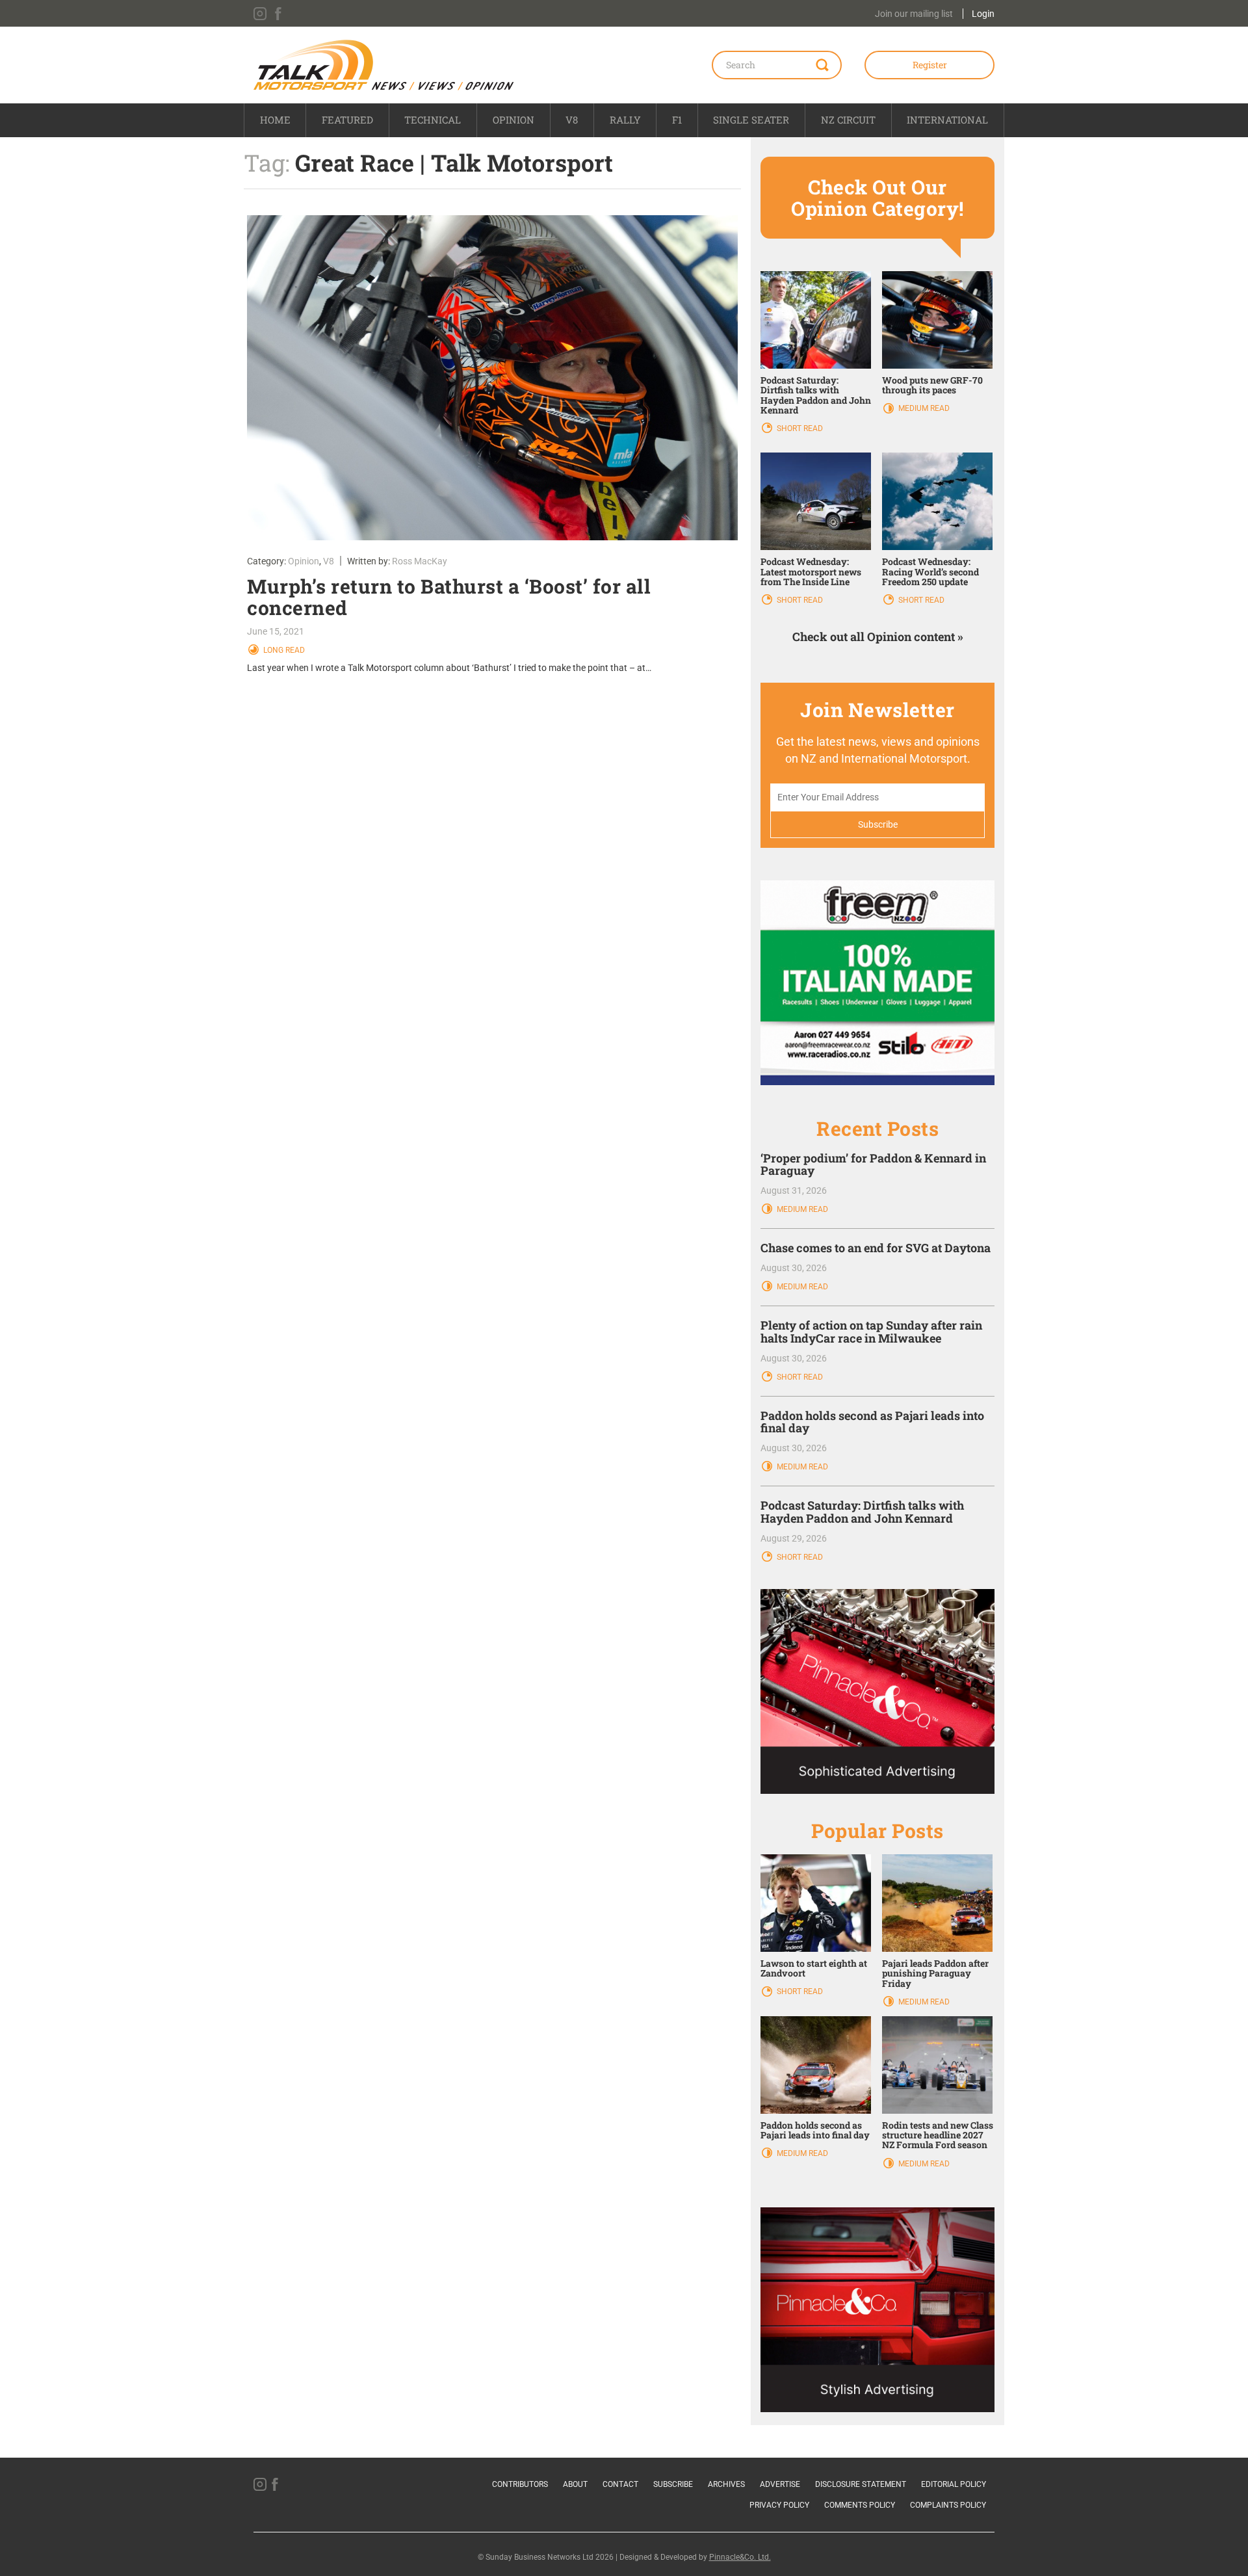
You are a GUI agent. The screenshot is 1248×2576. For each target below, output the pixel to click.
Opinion (513, 120)
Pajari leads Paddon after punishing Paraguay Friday (935, 1973)
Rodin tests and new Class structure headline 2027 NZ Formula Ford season (938, 2135)
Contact (620, 2484)
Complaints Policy (948, 2505)
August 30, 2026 (794, 1268)
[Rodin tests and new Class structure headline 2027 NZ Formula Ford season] (937, 2064)
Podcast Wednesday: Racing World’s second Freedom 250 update (930, 572)
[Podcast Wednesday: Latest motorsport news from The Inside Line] (816, 501)
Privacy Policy (779, 2505)
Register (930, 65)
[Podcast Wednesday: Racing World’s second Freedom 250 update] (937, 501)
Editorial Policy (954, 2484)
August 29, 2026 (794, 1538)
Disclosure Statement (861, 2484)
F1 (677, 120)
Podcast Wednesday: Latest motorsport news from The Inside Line (811, 572)
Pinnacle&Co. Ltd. (740, 2557)
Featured (347, 120)
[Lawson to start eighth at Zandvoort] (816, 1902)
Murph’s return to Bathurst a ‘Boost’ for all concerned (449, 597)
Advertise (780, 2484)
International (947, 120)
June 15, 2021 (276, 631)
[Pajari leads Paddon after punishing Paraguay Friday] (937, 1902)
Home (275, 120)
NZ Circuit (848, 120)
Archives (726, 2484)
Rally (625, 120)
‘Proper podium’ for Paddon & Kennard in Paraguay (873, 1164)
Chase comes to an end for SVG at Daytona (876, 1248)
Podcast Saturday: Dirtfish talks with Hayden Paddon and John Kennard (816, 395)
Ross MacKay (420, 561)
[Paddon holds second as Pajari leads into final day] (816, 2064)
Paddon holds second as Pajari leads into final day (872, 1422)
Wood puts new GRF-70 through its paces (932, 385)
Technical (433, 120)
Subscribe (673, 2484)
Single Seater (751, 120)
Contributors (520, 2484)
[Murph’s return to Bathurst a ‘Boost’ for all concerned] (492, 378)
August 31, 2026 (794, 1190)
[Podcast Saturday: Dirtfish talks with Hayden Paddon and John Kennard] (816, 319)
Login (983, 14)
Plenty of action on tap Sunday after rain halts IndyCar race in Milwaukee (871, 1332)
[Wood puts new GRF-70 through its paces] (937, 319)
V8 (572, 120)
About (575, 2484)
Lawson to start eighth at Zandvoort (814, 1968)
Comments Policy (860, 2505)
